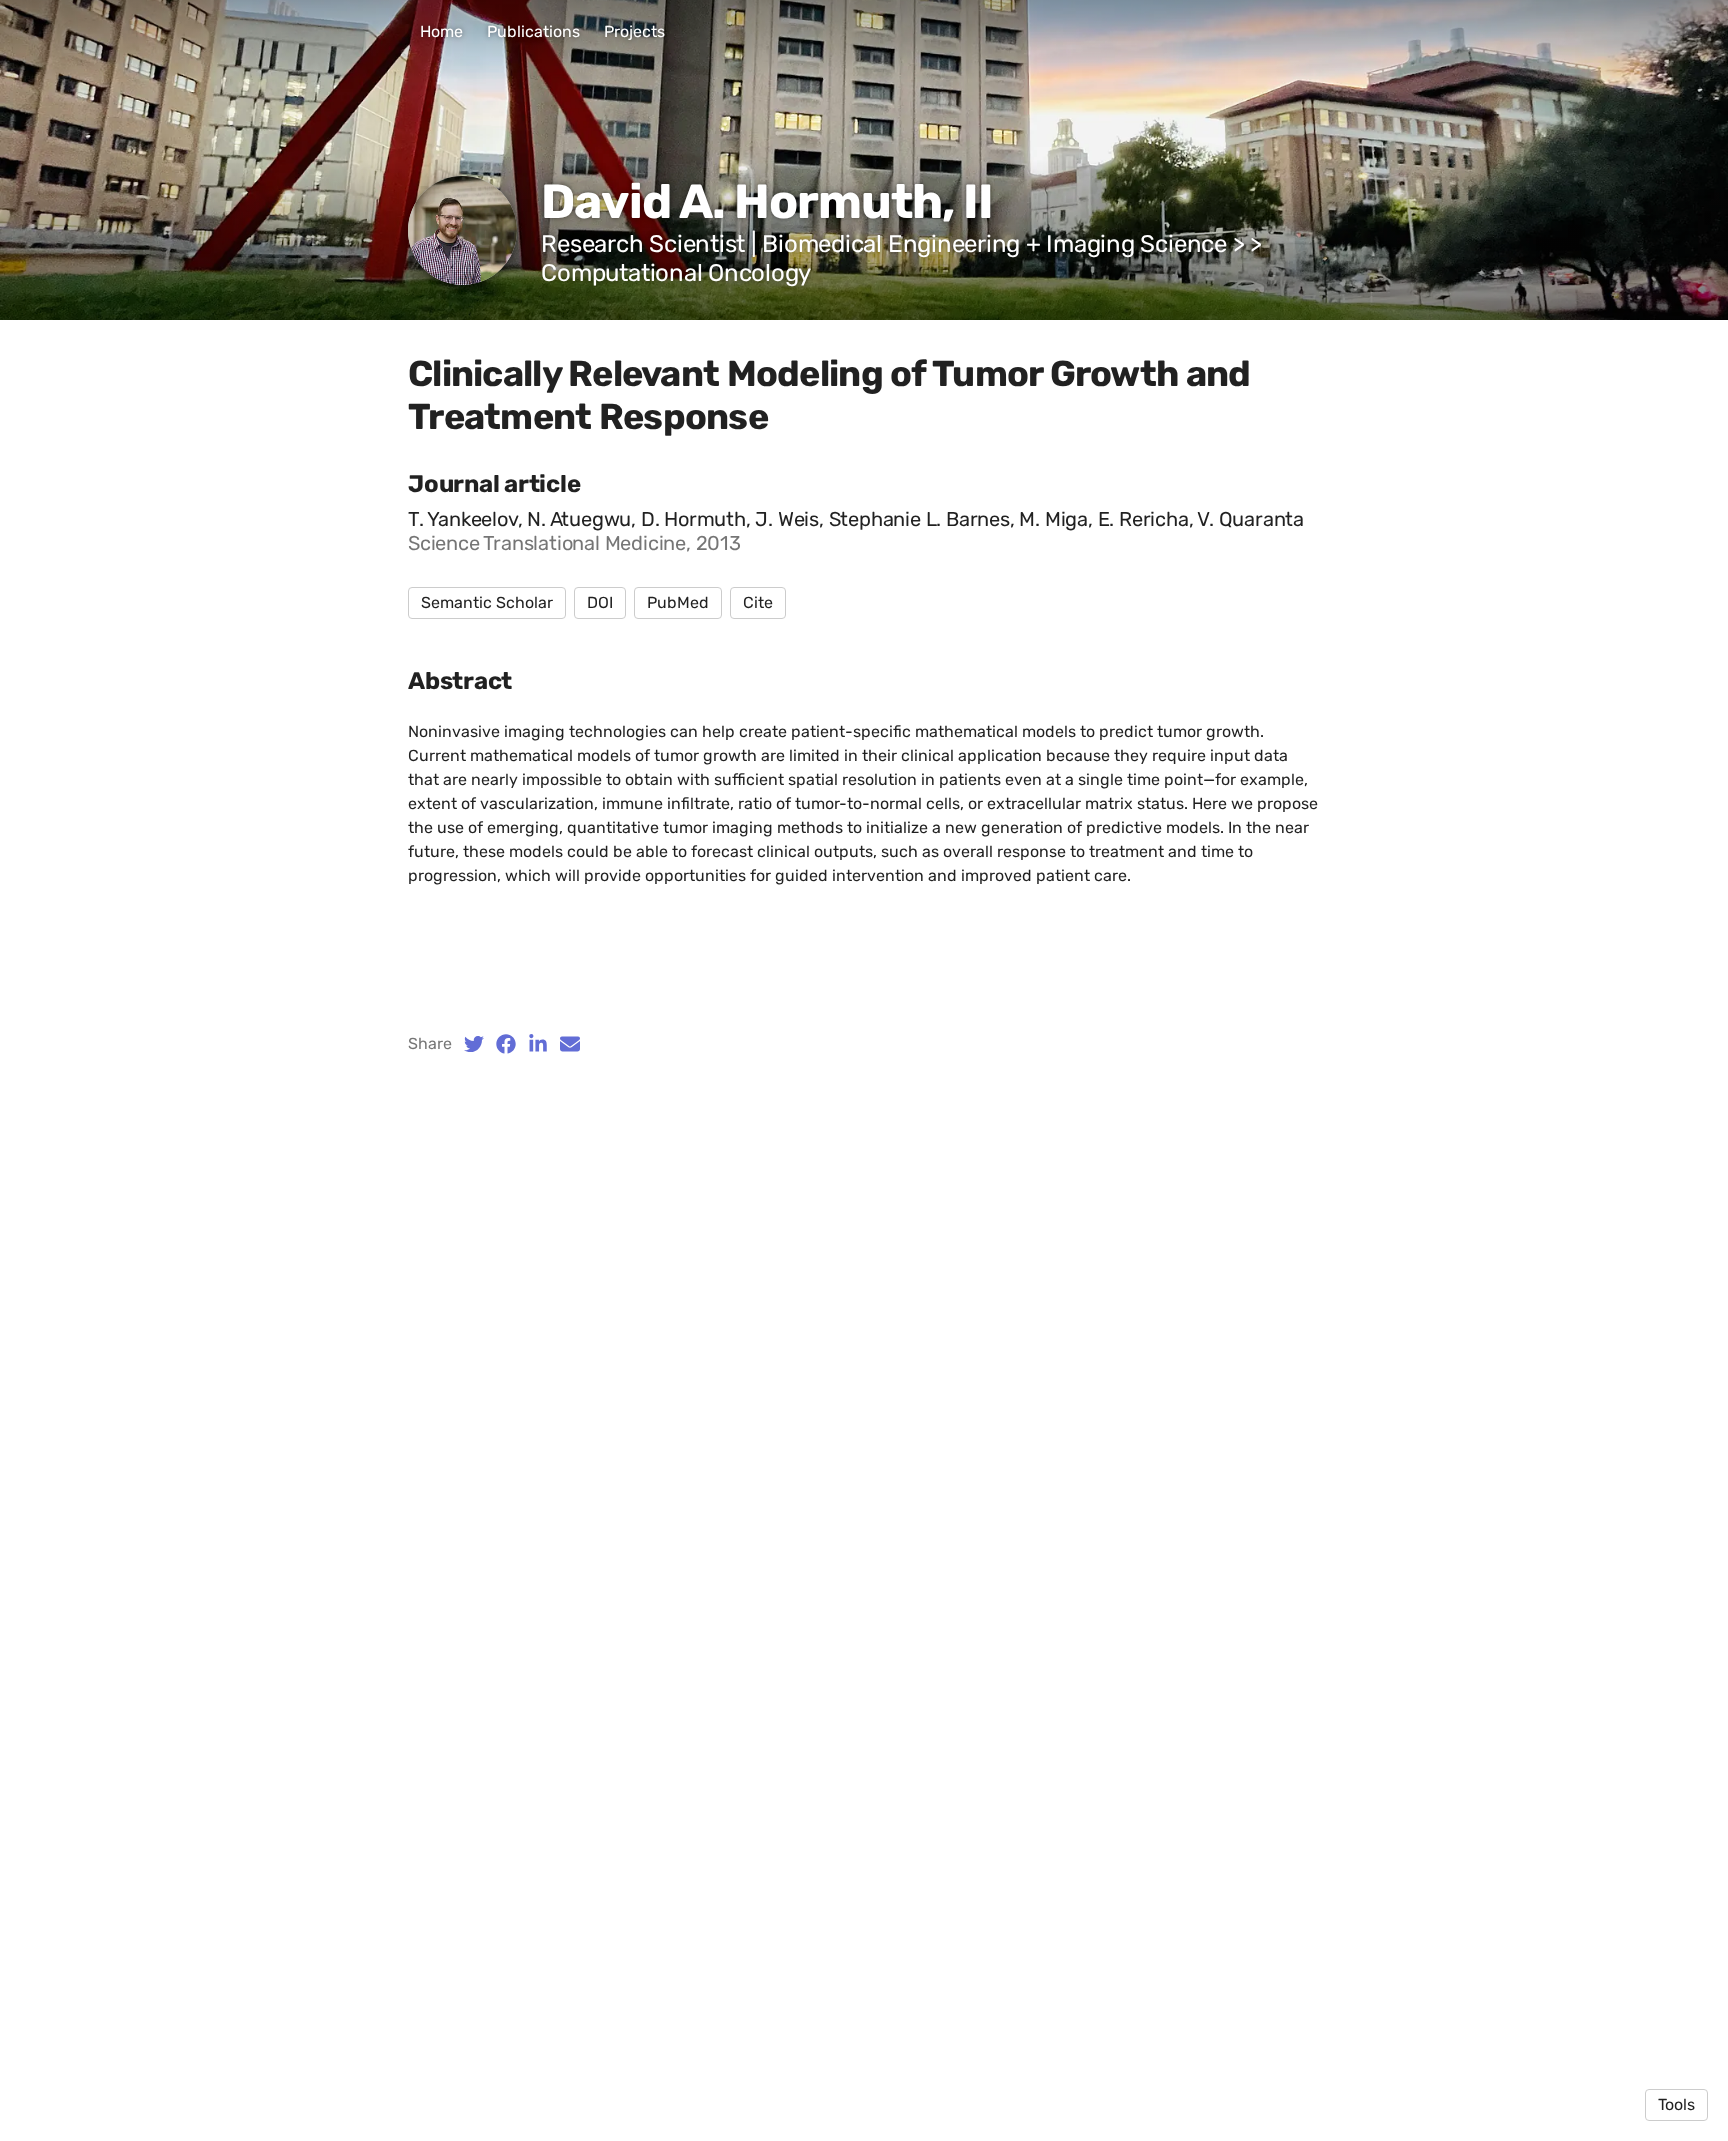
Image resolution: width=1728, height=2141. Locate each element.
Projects (634, 31)
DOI (600, 602)
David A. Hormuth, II (767, 201)
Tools (1676, 2104)
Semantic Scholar (487, 602)
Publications (533, 31)
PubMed (678, 602)
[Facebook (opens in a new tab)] (506, 1044)
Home (441, 31)
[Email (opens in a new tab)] (570, 1044)
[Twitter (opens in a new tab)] (474, 1044)
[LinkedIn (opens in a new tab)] (538, 1044)
